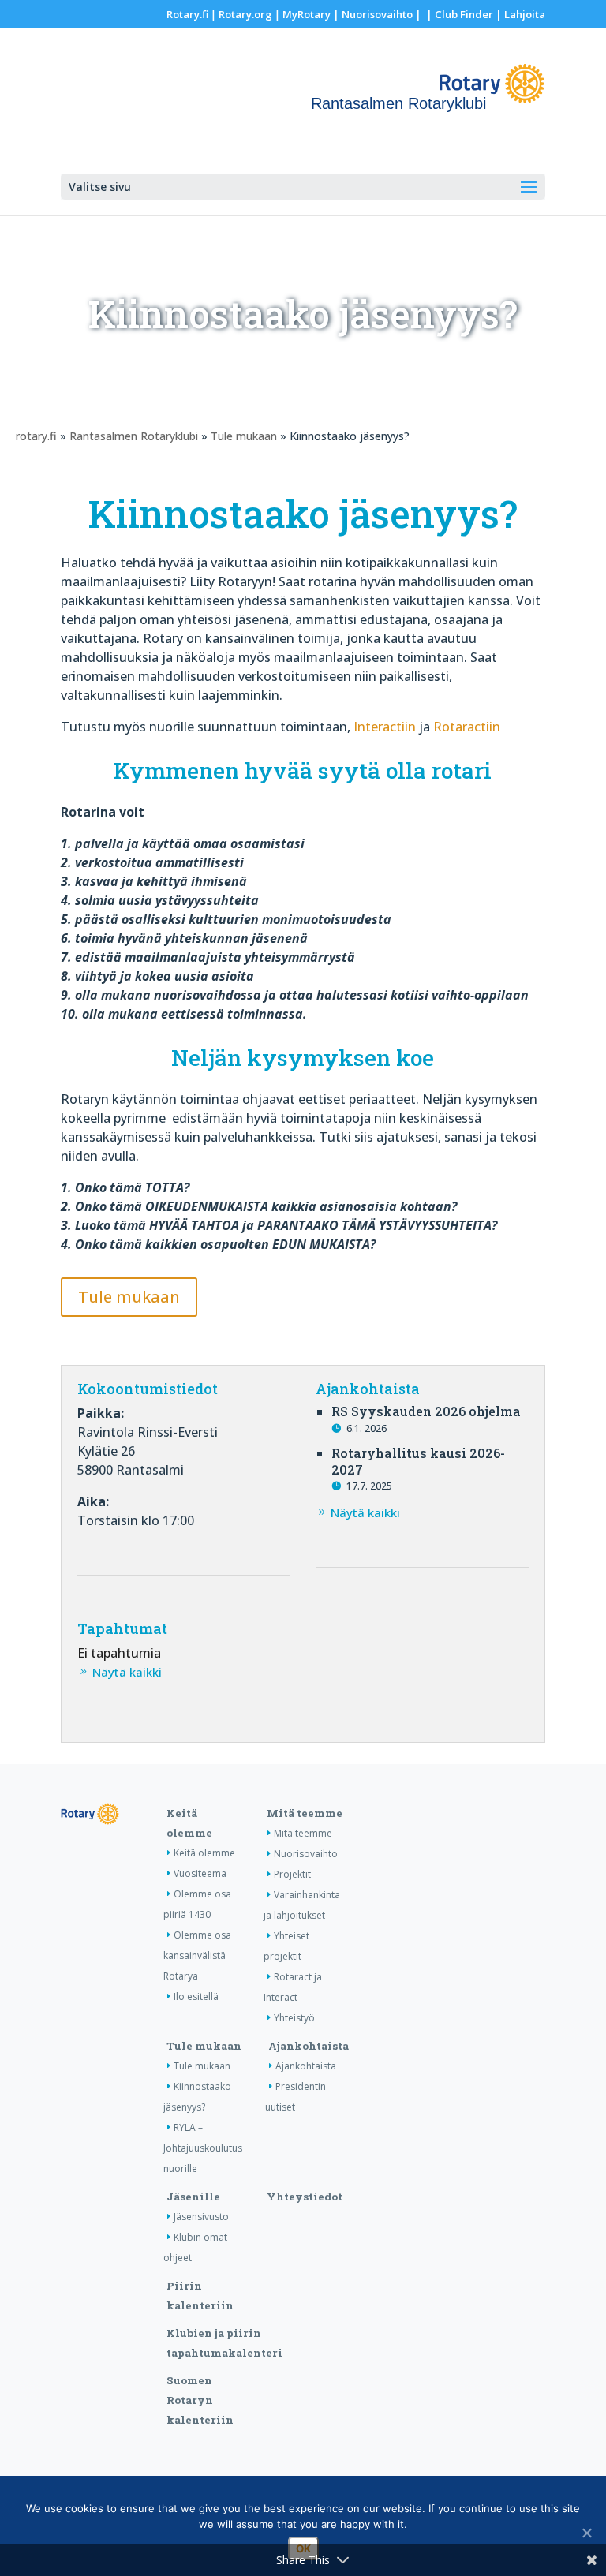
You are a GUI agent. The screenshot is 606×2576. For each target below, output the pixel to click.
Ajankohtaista (309, 2046)
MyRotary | (312, 14)
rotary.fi (36, 436)
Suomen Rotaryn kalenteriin (200, 2400)
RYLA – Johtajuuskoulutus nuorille (203, 2148)
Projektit (292, 1874)
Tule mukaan (244, 436)
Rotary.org (245, 14)
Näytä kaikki (365, 1512)
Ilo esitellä (196, 1996)
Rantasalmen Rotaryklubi (134, 436)
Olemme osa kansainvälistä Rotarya (197, 1955)
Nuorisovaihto (377, 14)
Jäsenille (193, 2197)
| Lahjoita (519, 14)
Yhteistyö (294, 2018)
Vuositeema (200, 1873)
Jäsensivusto (201, 2217)
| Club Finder (458, 14)
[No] (586, 2533)
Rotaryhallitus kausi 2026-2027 (418, 1461)
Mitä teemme (305, 1813)
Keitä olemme (204, 1853)
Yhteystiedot (305, 2197)
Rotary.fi (187, 14)
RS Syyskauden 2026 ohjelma (426, 1411)
